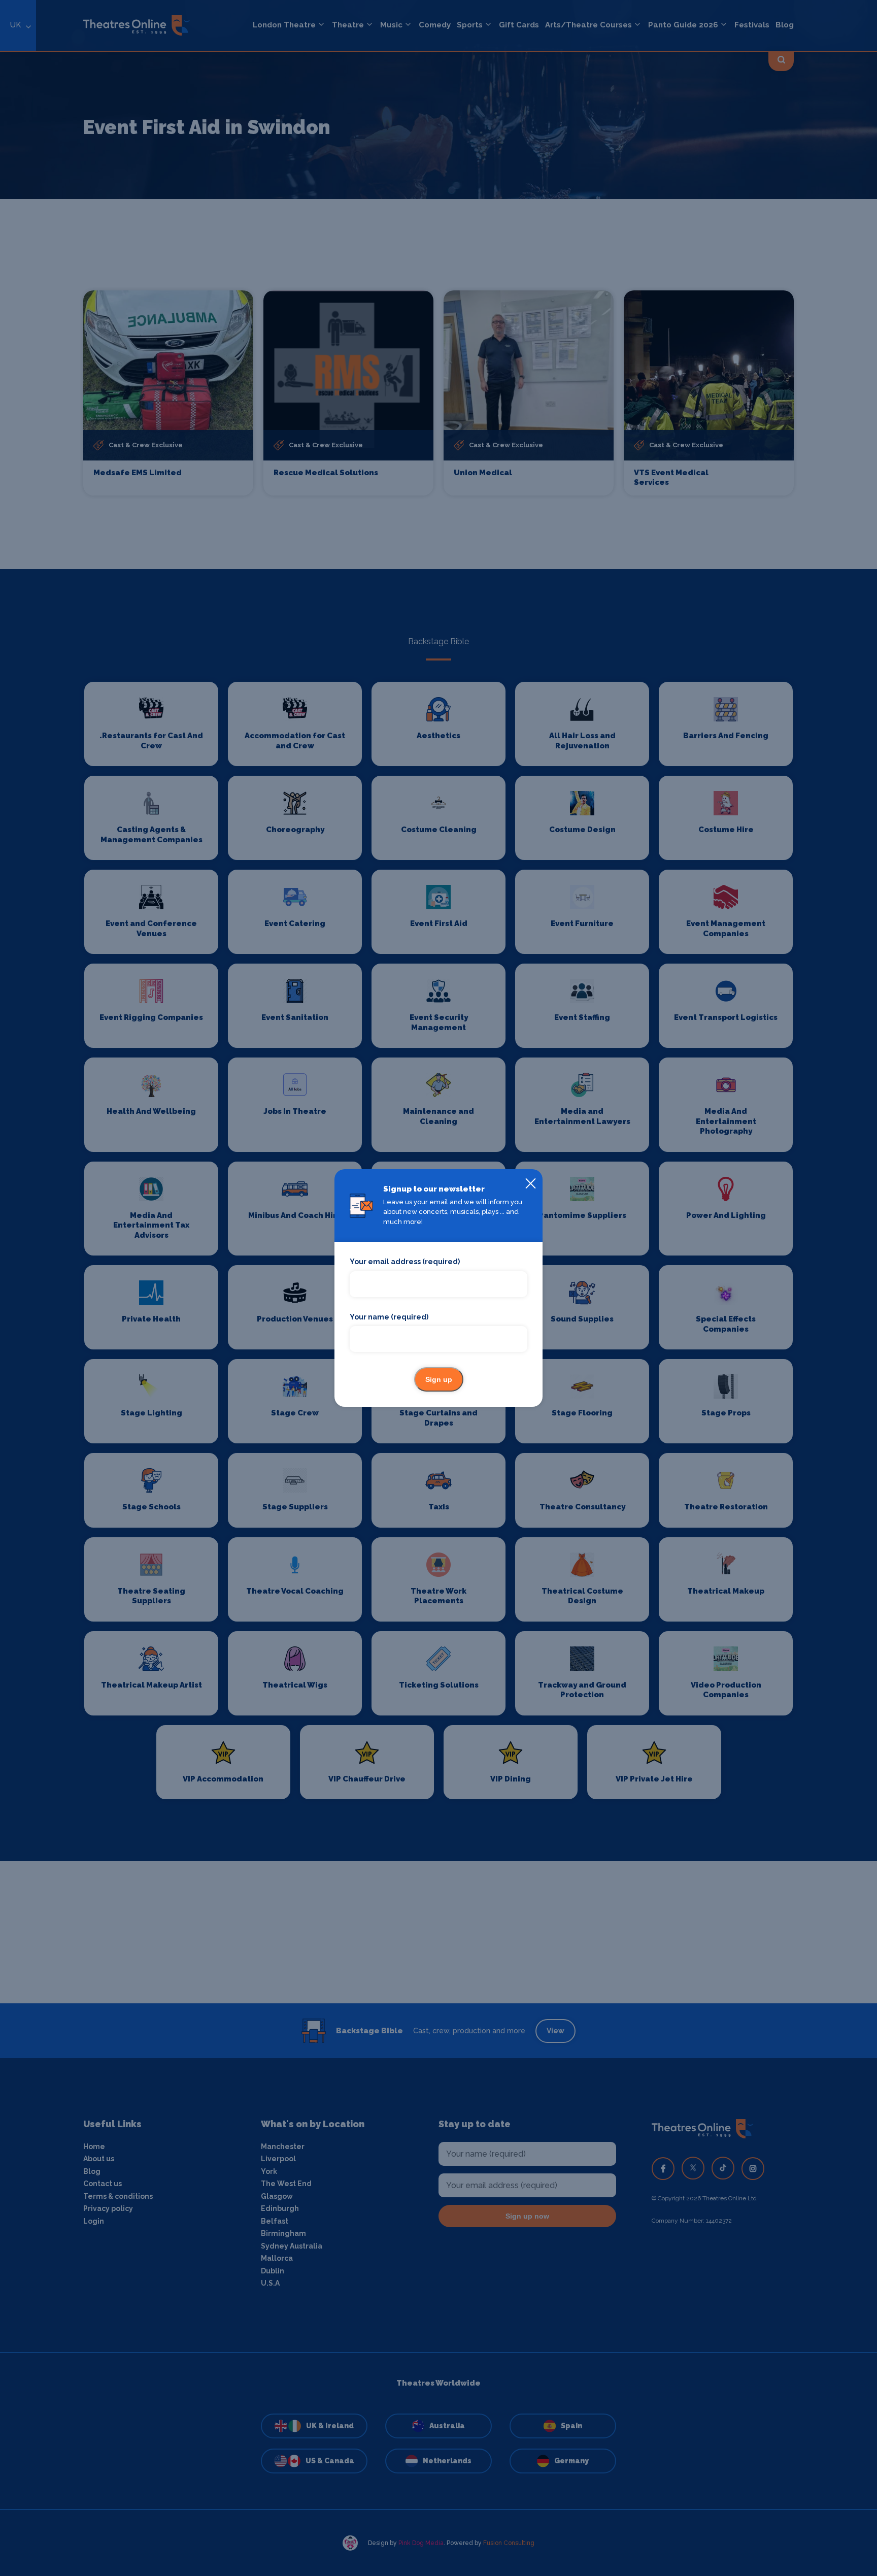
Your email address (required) (405, 1262)
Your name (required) (389, 1317)
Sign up (439, 1379)
